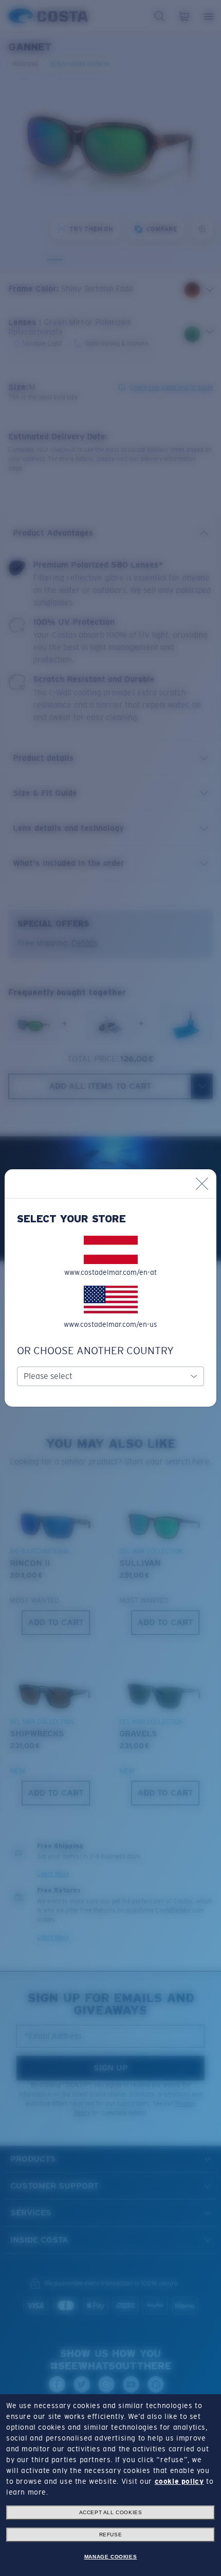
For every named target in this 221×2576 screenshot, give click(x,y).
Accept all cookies (111, 2512)
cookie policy (179, 2481)
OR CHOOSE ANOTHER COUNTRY (95, 1351)
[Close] (202, 1184)
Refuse (111, 2535)
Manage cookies (110, 2557)
